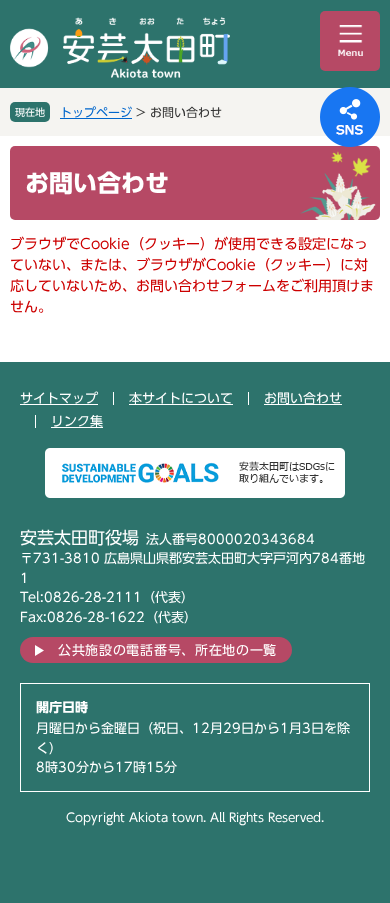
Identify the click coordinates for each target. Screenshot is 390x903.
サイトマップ (59, 398)
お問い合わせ (303, 398)
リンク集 (77, 421)
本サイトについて (181, 398)
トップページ (96, 112)
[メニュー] (350, 41)
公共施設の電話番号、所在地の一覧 (167, 650)
